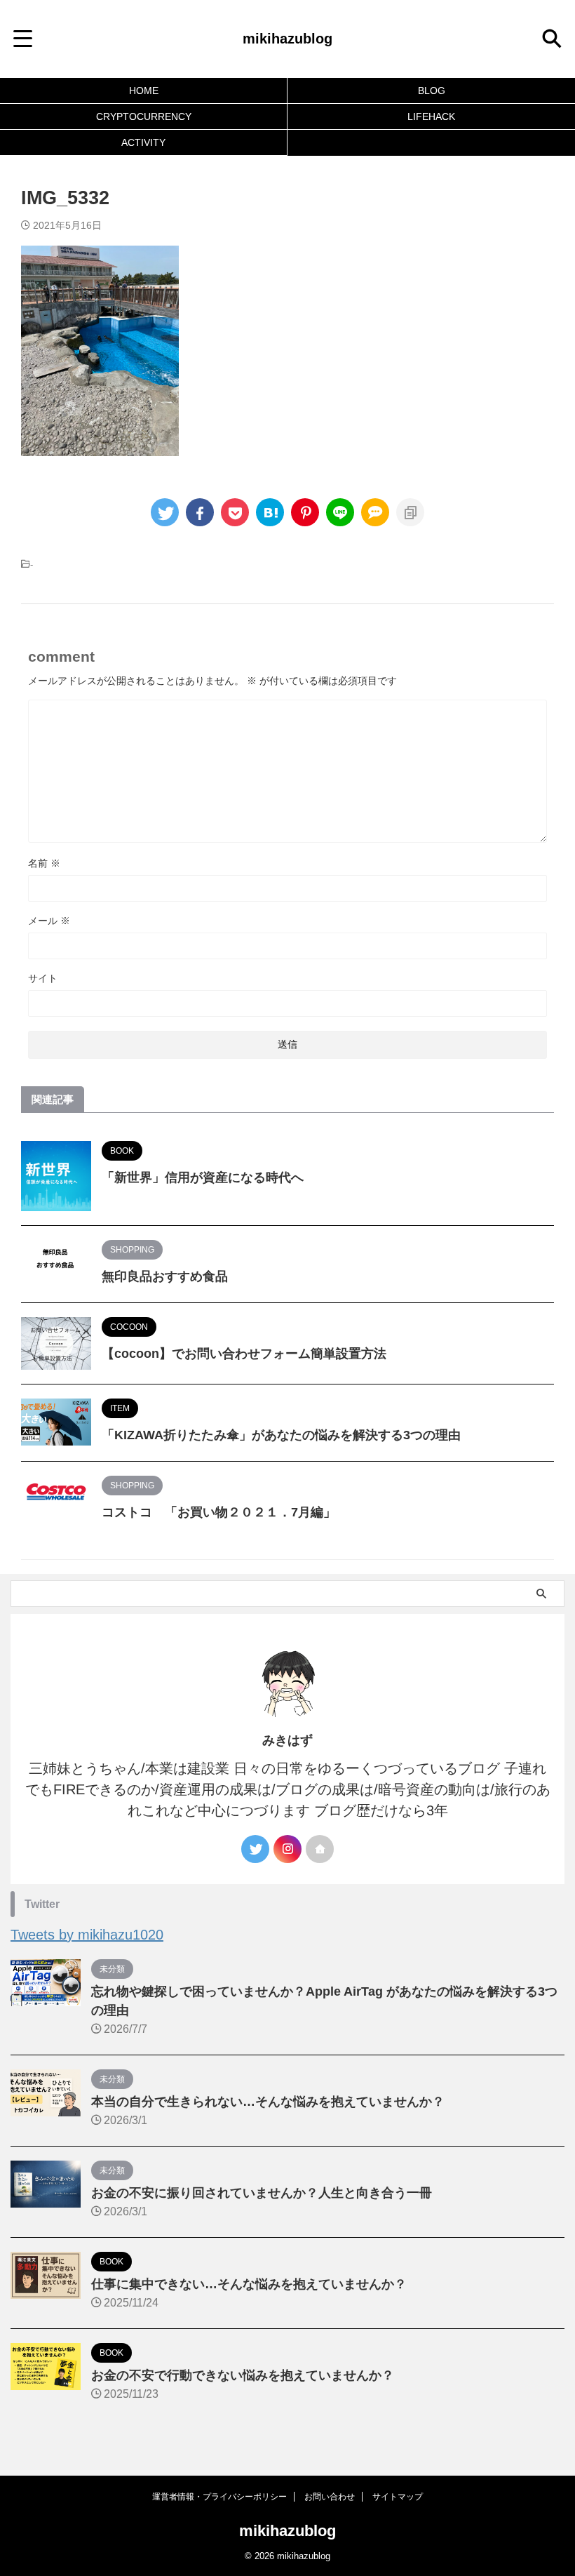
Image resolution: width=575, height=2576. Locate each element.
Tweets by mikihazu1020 (87, 1935)
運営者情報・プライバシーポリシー (219, 2497)
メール (49, 921)
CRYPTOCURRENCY (144, 116)
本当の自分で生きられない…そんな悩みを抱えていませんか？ (268, 2102)
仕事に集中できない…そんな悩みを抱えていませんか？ (249, 2284)
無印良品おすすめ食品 (165, 1276)
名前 (44, 863)
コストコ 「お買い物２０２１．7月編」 (219, 1512)
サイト (43, 978)
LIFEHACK (431, 116)
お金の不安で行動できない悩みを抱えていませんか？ (243, 2375)
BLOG (432, 91)
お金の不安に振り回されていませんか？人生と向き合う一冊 (262, 2193)
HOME (144, 91)
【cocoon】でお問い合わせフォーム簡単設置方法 (244, 1354)
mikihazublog (287, 39)
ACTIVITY (143, 142)
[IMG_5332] (270, 512)
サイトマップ (398, 2497)
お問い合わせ (330, 2497)
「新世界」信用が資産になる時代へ (203, 1177)
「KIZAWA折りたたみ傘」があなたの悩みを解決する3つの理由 (281, 1435)
